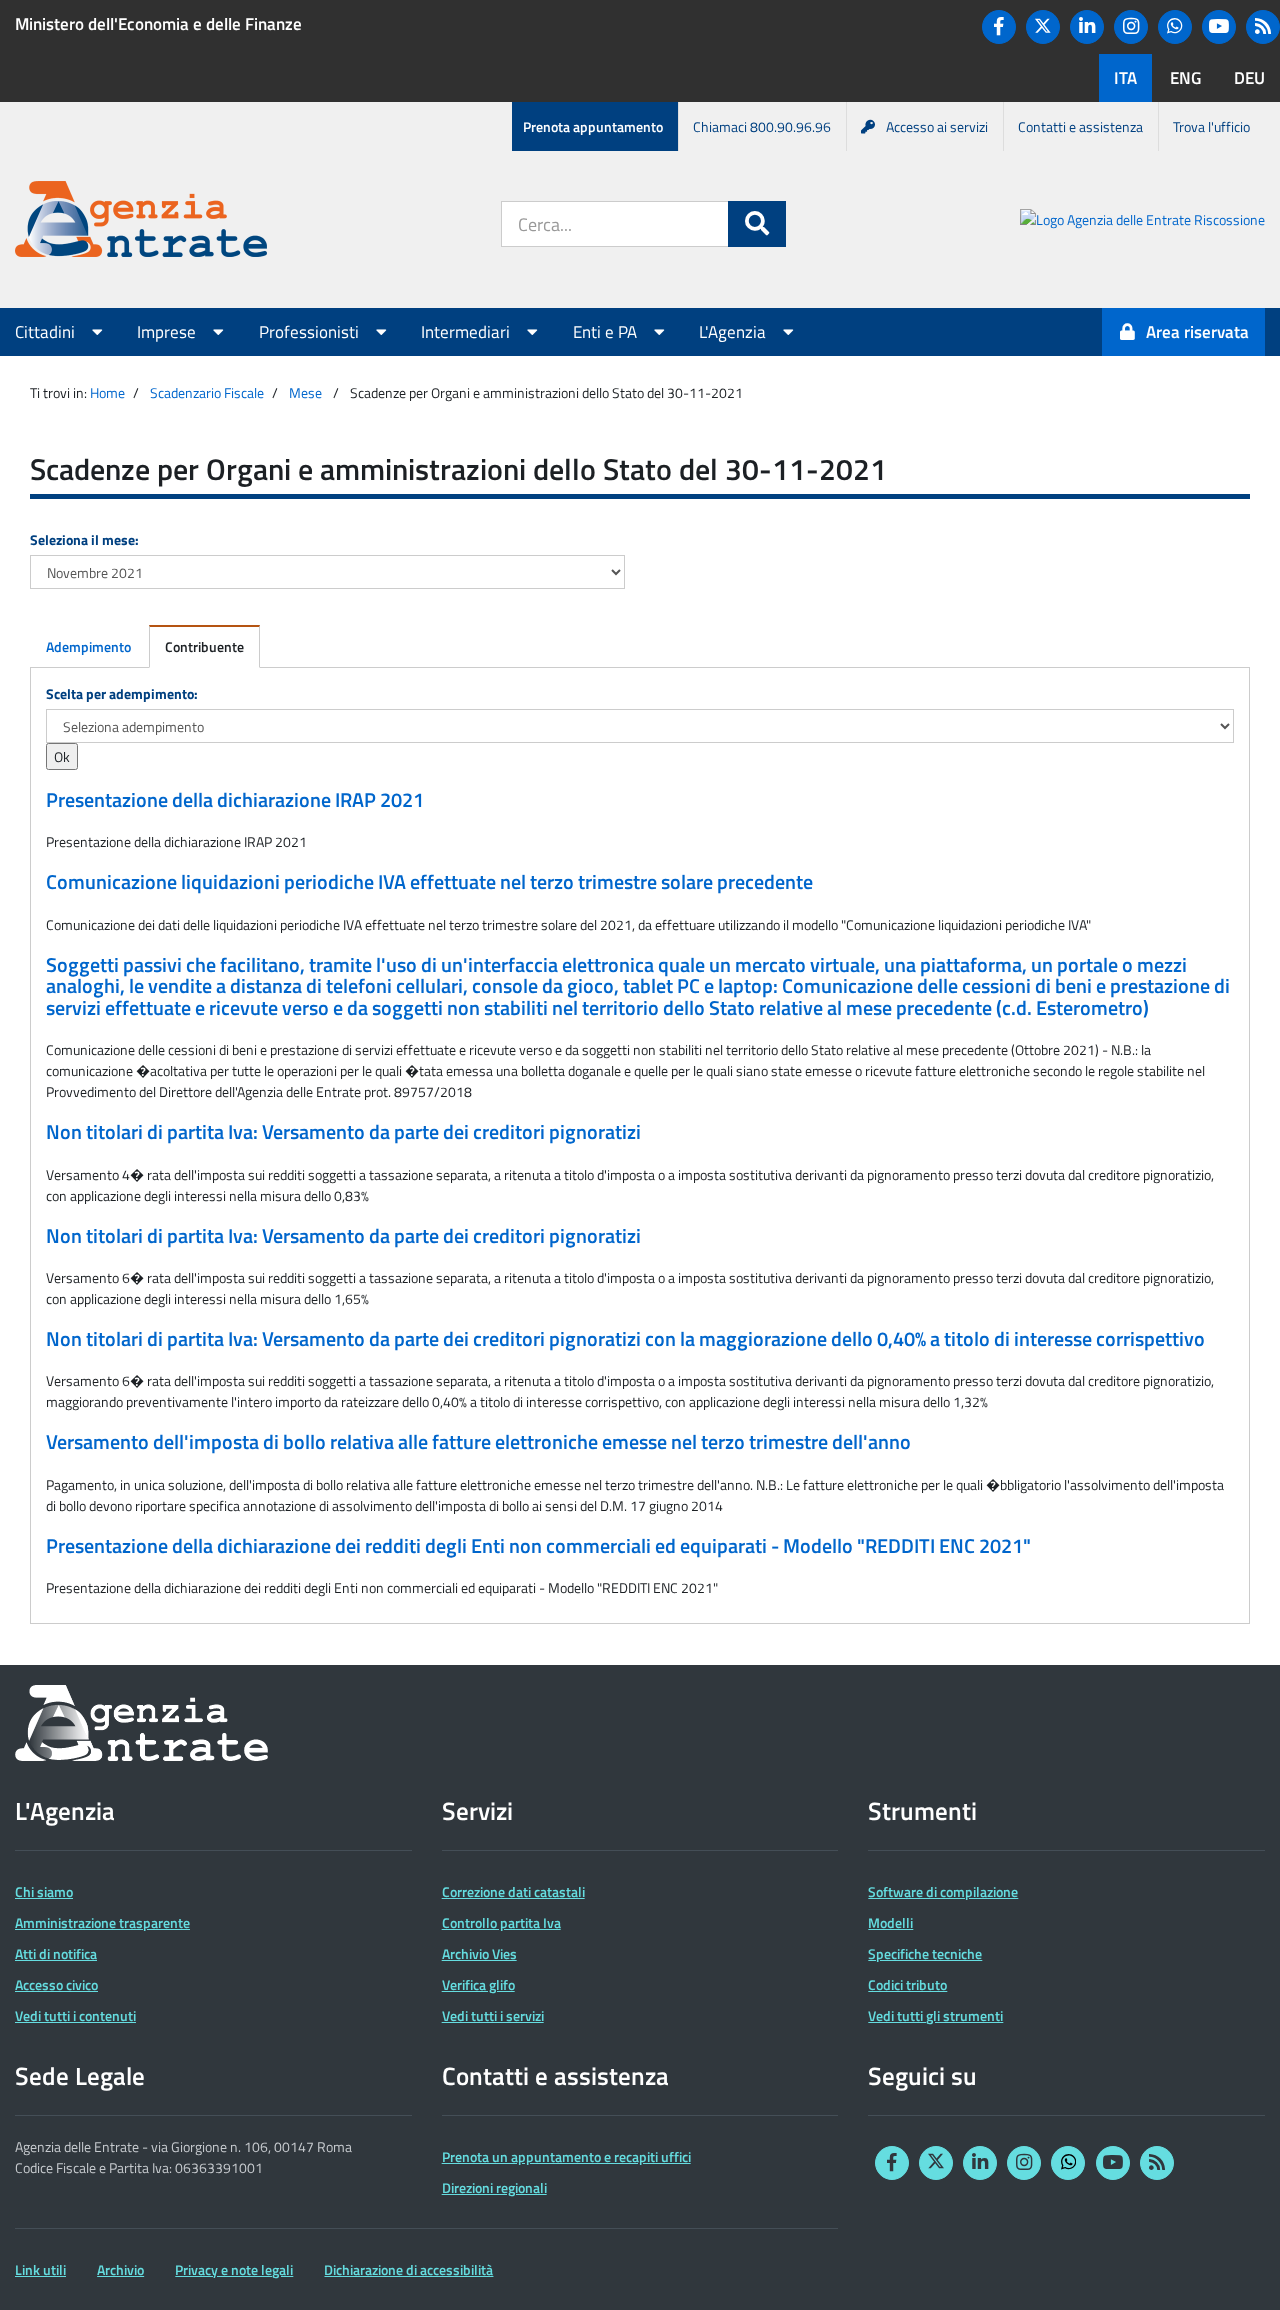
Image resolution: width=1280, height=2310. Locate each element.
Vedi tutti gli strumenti (935, 2015)
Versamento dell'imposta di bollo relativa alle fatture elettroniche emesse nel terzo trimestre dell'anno (478, 1442)
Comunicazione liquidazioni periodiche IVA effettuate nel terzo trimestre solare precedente (429, 882)
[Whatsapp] (1175, 27)
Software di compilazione (943, 1891)
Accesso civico (56, 1984)
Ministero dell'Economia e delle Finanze (158, 24)
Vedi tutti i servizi (493, 2015)
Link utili (40, 2269)
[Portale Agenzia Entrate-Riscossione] (1142, 222)
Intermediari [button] (467, 332)
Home (107, 392)
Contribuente (204, 646)
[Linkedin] (1087, 27)
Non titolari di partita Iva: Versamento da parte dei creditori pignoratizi (343, 1132)
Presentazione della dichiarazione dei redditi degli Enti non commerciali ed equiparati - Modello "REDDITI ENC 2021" (538, 1546)
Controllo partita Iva (501, 1922)
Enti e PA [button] (607, 332)
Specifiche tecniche (925, 1953)
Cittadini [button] (47, 332)
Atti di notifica (56, 1953)
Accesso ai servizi (937, 126)
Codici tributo (907, 1984)
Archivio (120, 2269)
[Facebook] (999, 27)
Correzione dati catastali (513, 1891)
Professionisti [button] (311, 332)
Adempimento (88, 646)
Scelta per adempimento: (122, 693)
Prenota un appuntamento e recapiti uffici (566, 2156)
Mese (305, 392)
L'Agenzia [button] (734, 332)
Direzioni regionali (494, 2187)
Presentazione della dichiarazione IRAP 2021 (235, 800)
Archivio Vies (479, 1953)
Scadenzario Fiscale (207, 392)
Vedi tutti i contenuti (75, 2015)
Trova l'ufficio (1211, 126)
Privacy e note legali (234, 2269)
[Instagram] (1131, 27)
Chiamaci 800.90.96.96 (762, 126)
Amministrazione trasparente (102, 1922)
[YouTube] (1219, 27)
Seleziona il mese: (84, 539)
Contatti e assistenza (1080, 126)
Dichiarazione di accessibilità (408, 2269)
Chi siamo (44, 1891)
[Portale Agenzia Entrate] (141, 222)
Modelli (890, 1922)
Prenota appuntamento (593, 126)
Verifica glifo (478, 1984)
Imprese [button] (168, 332)
